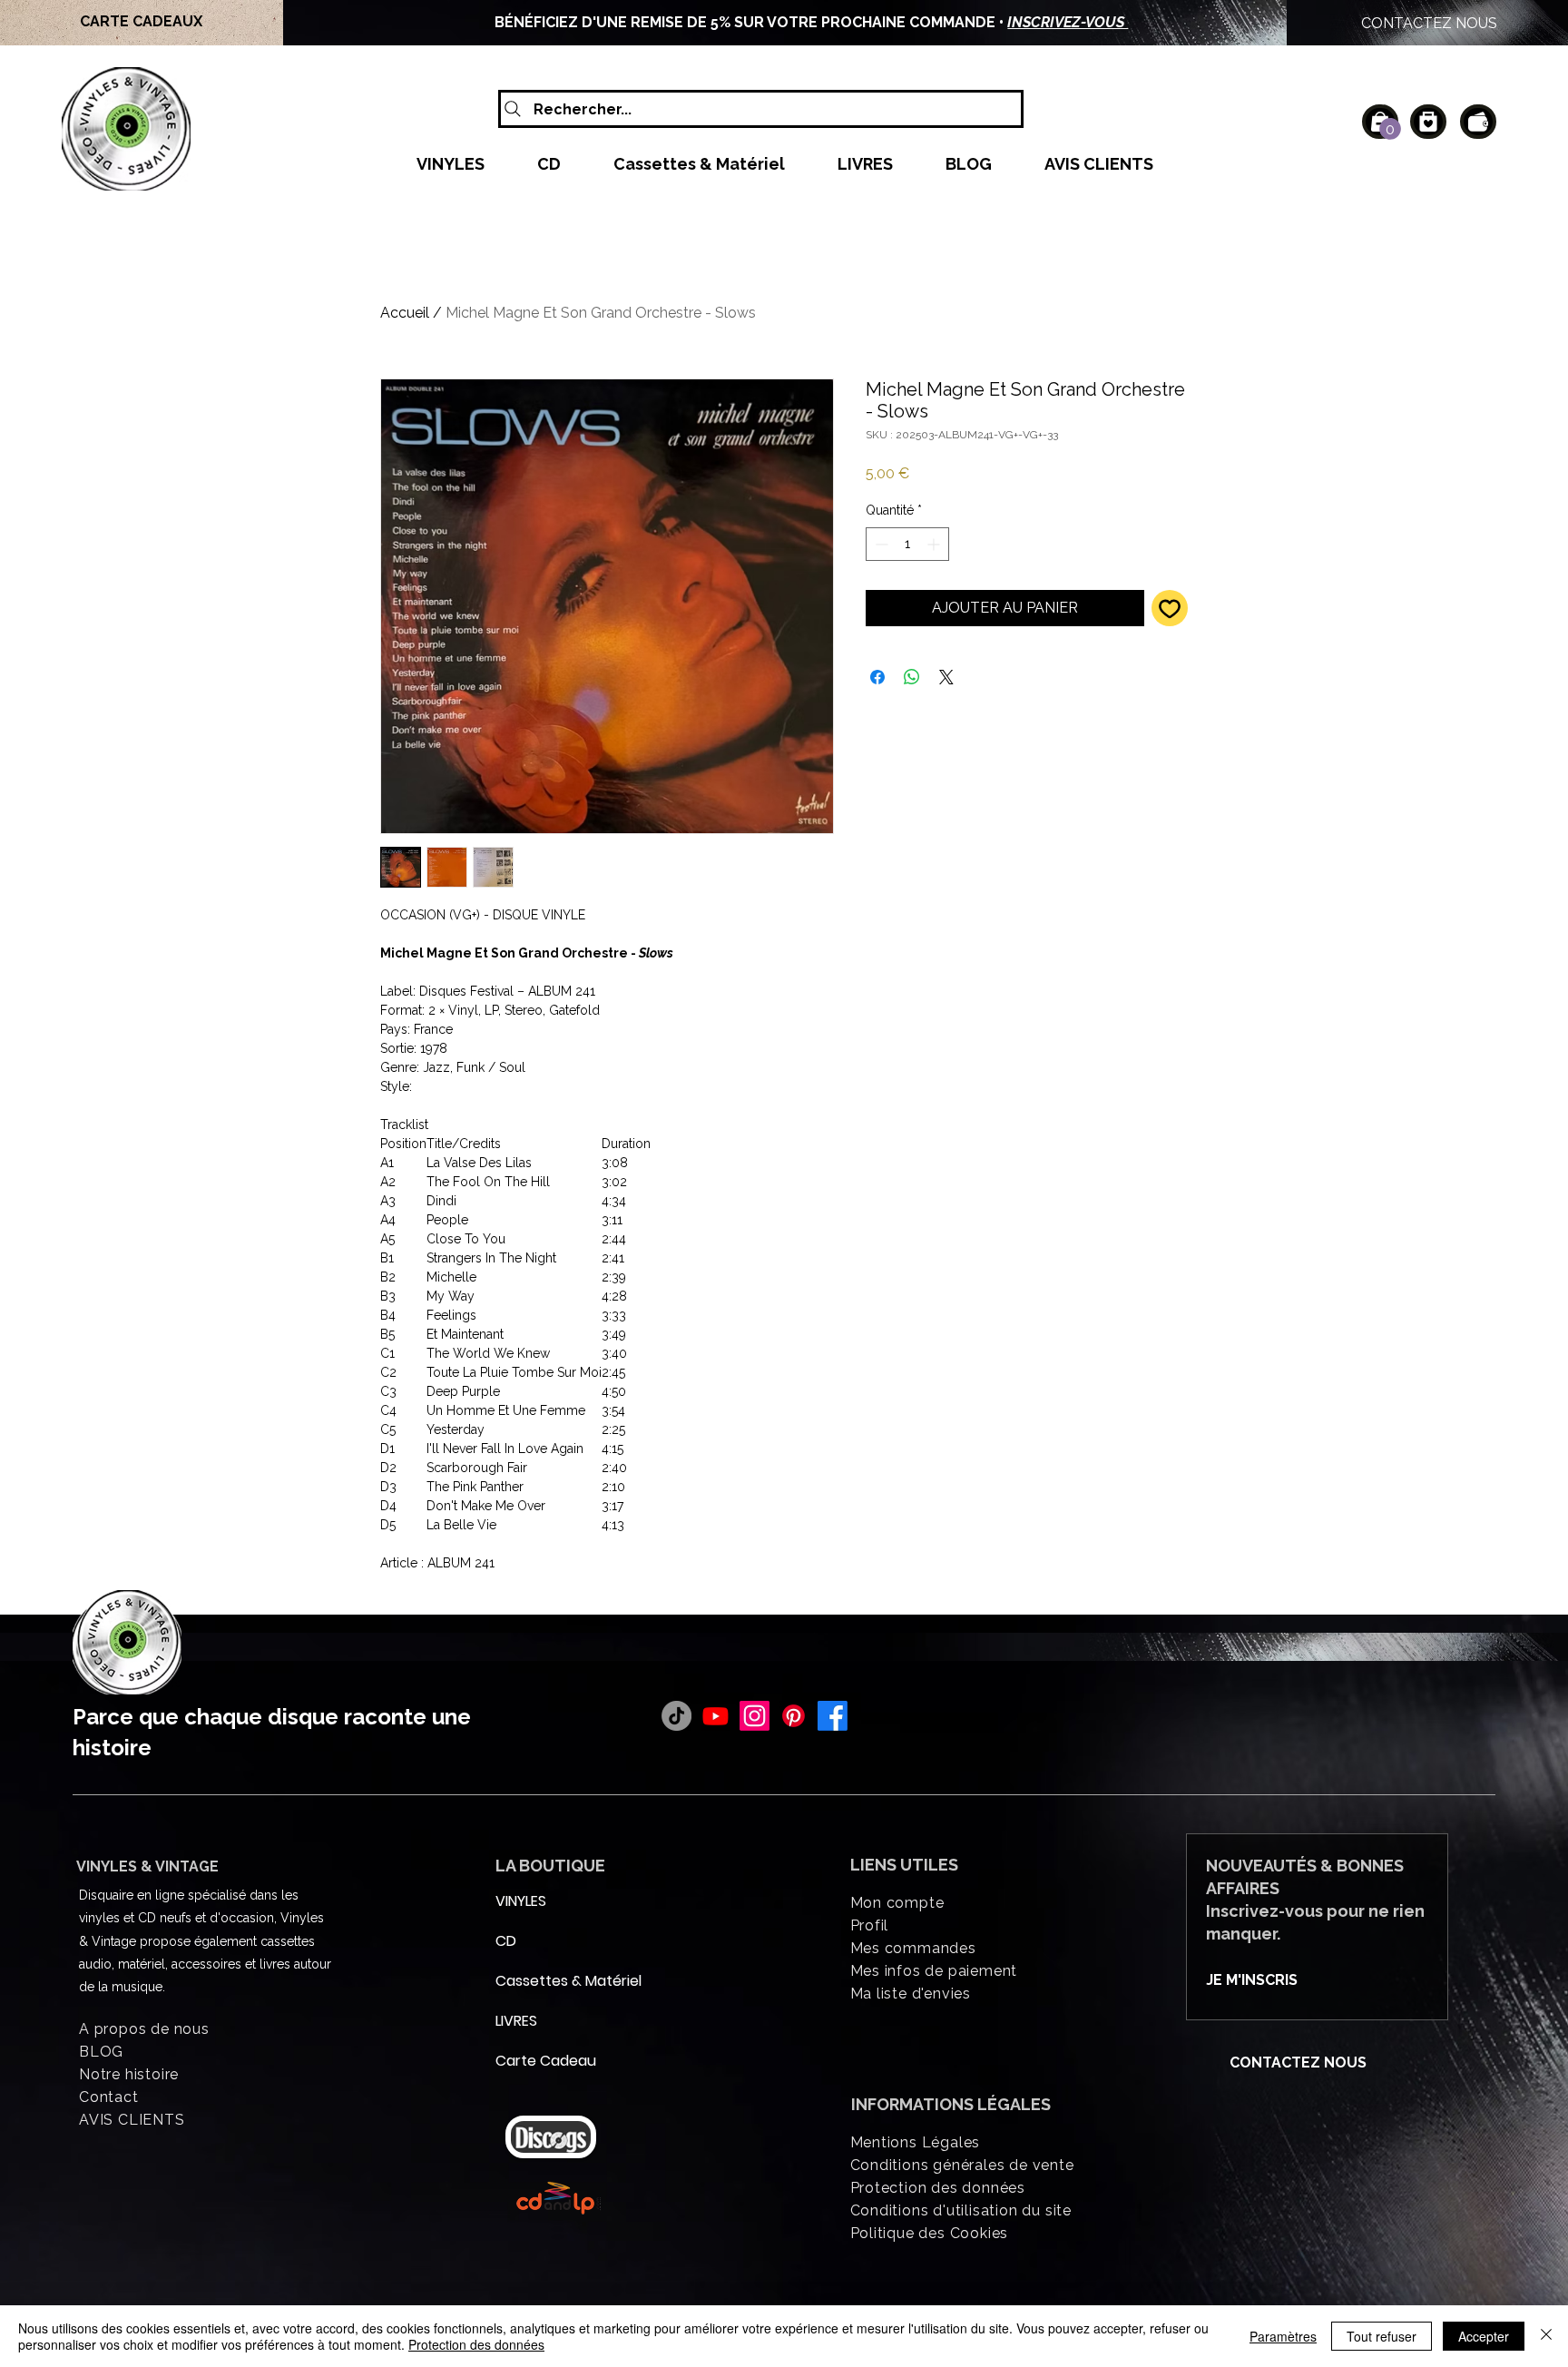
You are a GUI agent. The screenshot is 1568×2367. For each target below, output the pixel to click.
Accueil (405, 313)
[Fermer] (1546, 2336)
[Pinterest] (794, 1716)
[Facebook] (833, 1716)
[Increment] (935, 544)
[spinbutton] (907, 544)
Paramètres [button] (1283, 2336)
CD (506, 1941)
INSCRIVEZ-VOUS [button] (1068, 22)
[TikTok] (676, 1716)
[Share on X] (946, 677)
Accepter (1484, 2336)
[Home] (1428, 122)
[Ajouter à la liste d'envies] (1170, 608)
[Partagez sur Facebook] (877, 677)
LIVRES (516, 2021)
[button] (1390, 129)
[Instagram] (755, 1716)
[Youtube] (715, 1716)
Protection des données (476, 2344)
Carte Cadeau (539, 2061)
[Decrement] (880, 544)
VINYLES (521, 1901)
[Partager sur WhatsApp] (912, 677)
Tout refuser (1382, 2336)
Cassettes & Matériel (539, 1981)
